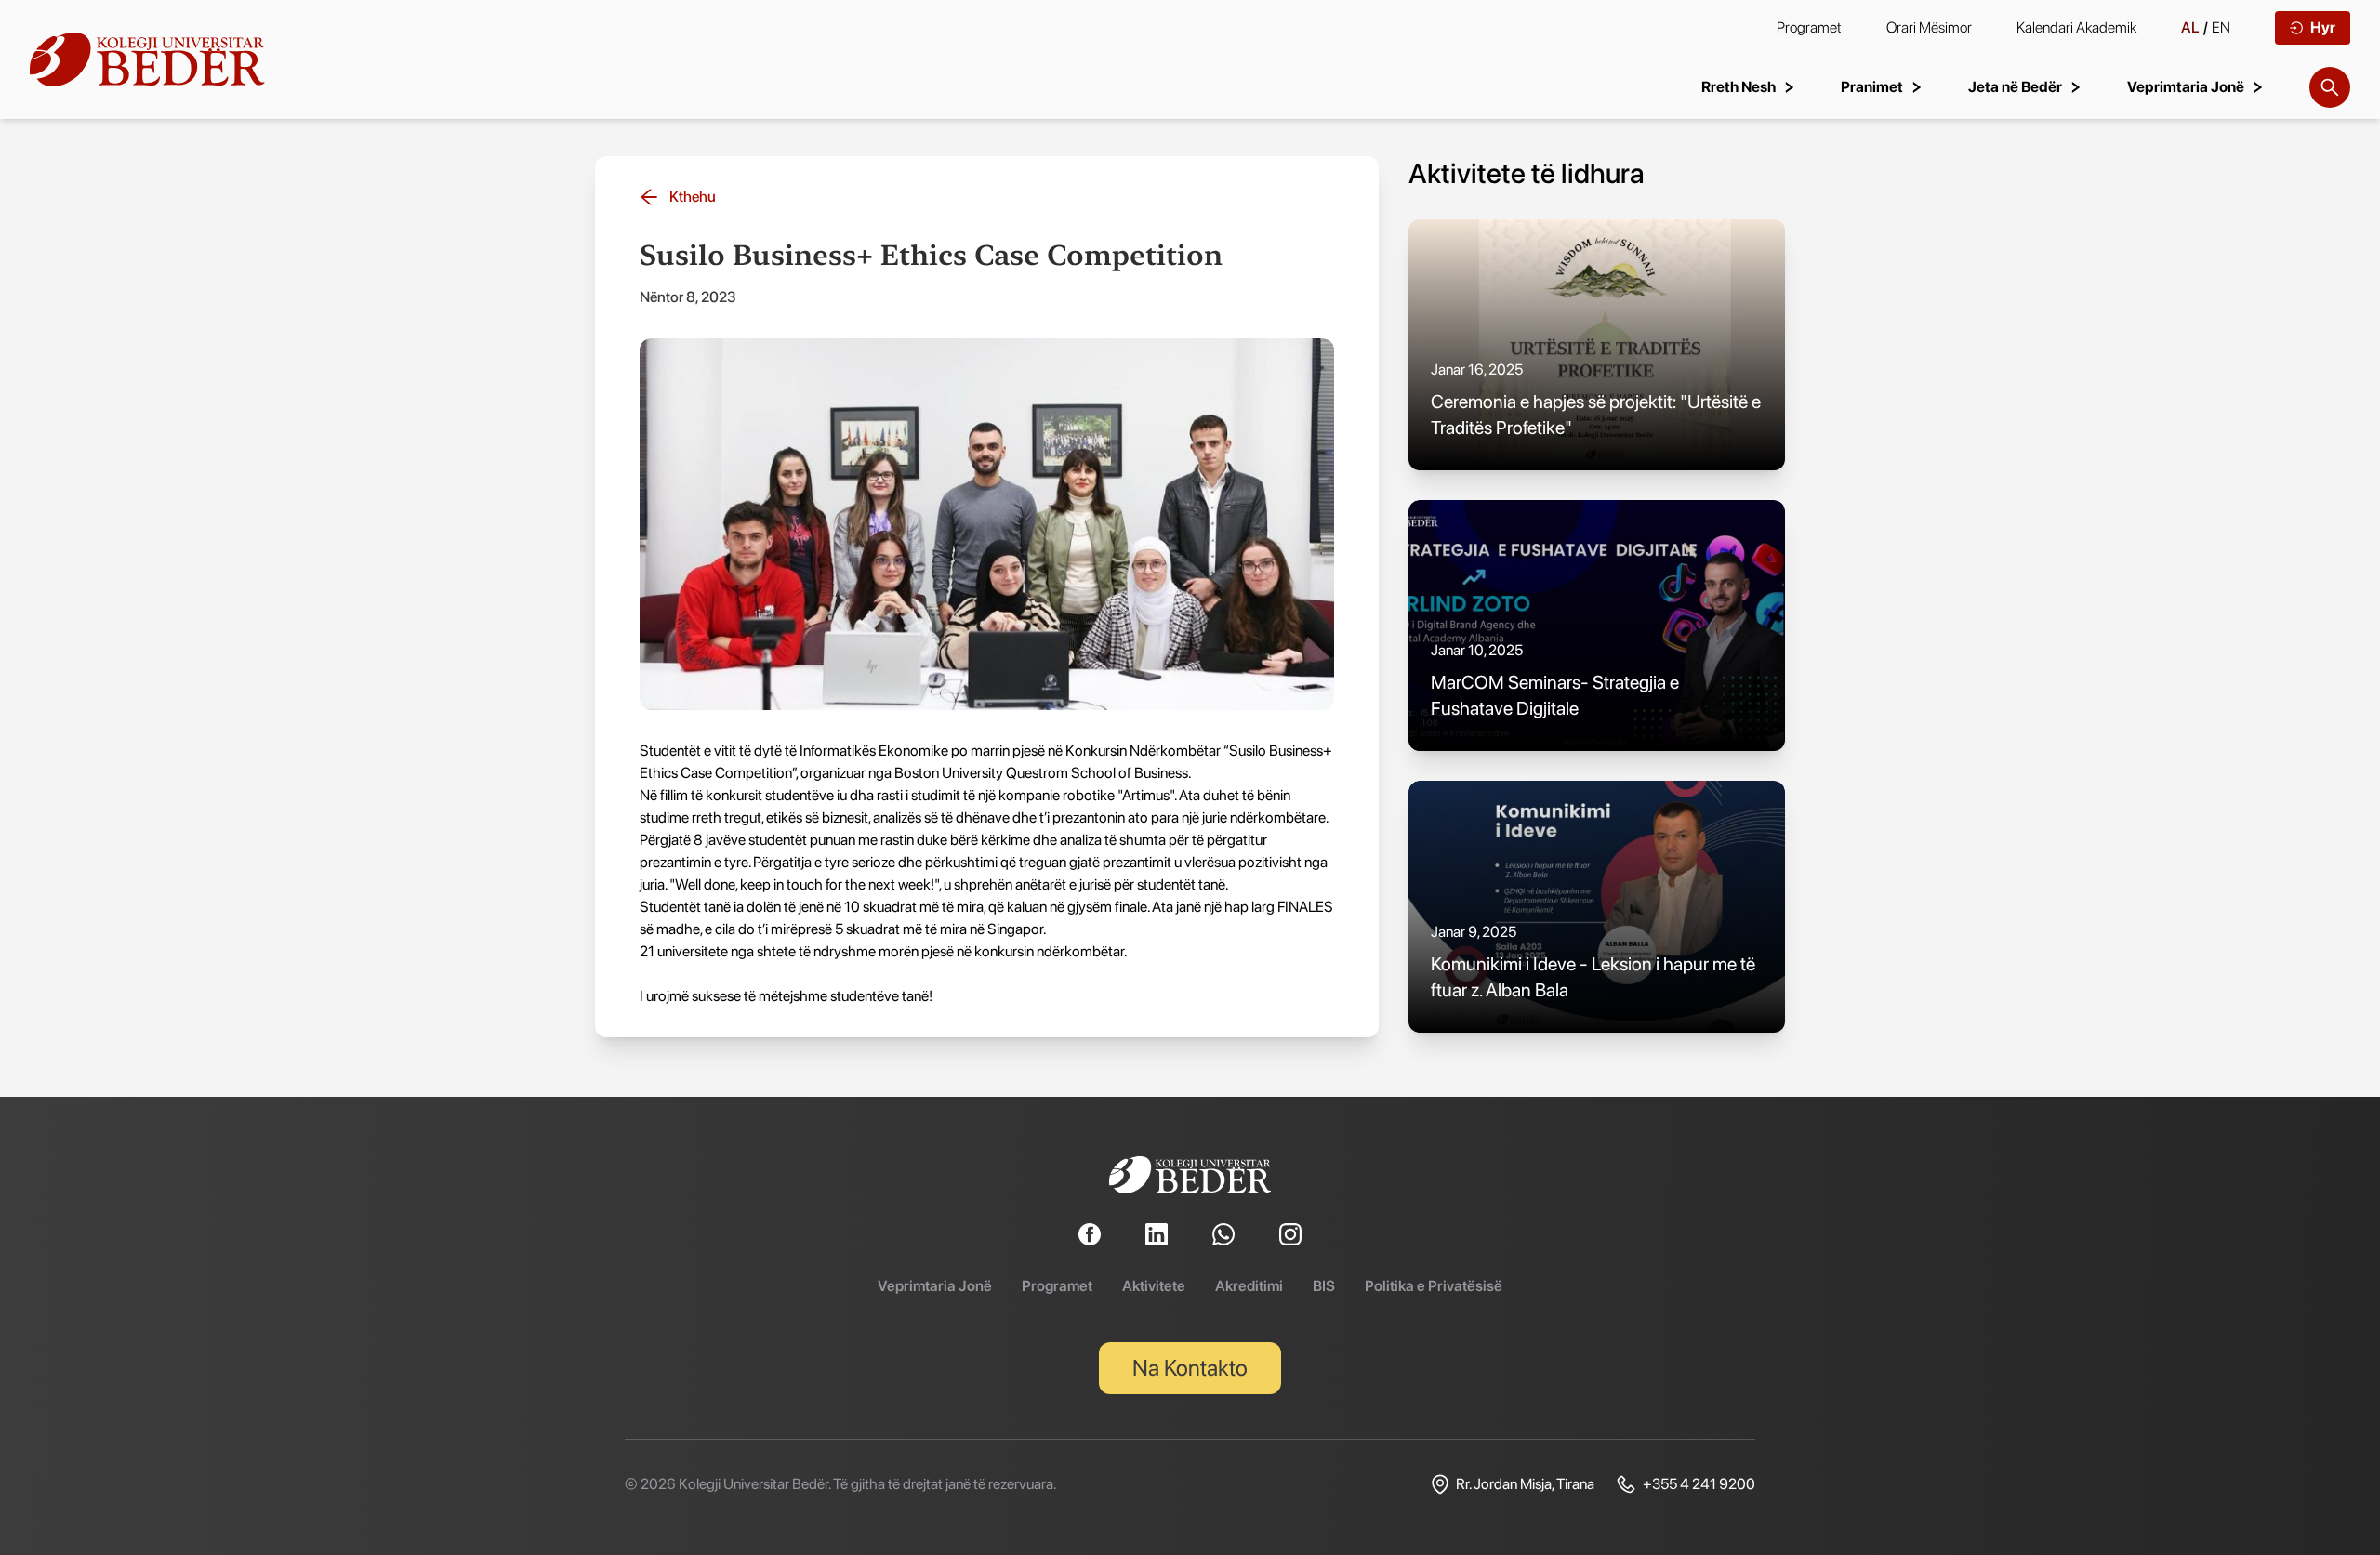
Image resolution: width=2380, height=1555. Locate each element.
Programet (1809, 27)
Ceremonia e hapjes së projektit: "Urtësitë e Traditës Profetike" (1596, 415)
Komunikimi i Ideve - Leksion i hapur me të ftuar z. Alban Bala (1593, 977)
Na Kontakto (1190, 1368)
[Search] (2330, 87)
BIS (1324, 1286)
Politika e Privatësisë (1434, 1286)
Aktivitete (1154, 1286)
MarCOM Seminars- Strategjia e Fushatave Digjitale (1555, 695)
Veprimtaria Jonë (935, 1286)
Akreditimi (1249, 1286)
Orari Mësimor (1929, 27)
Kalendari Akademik (2076, 27)
